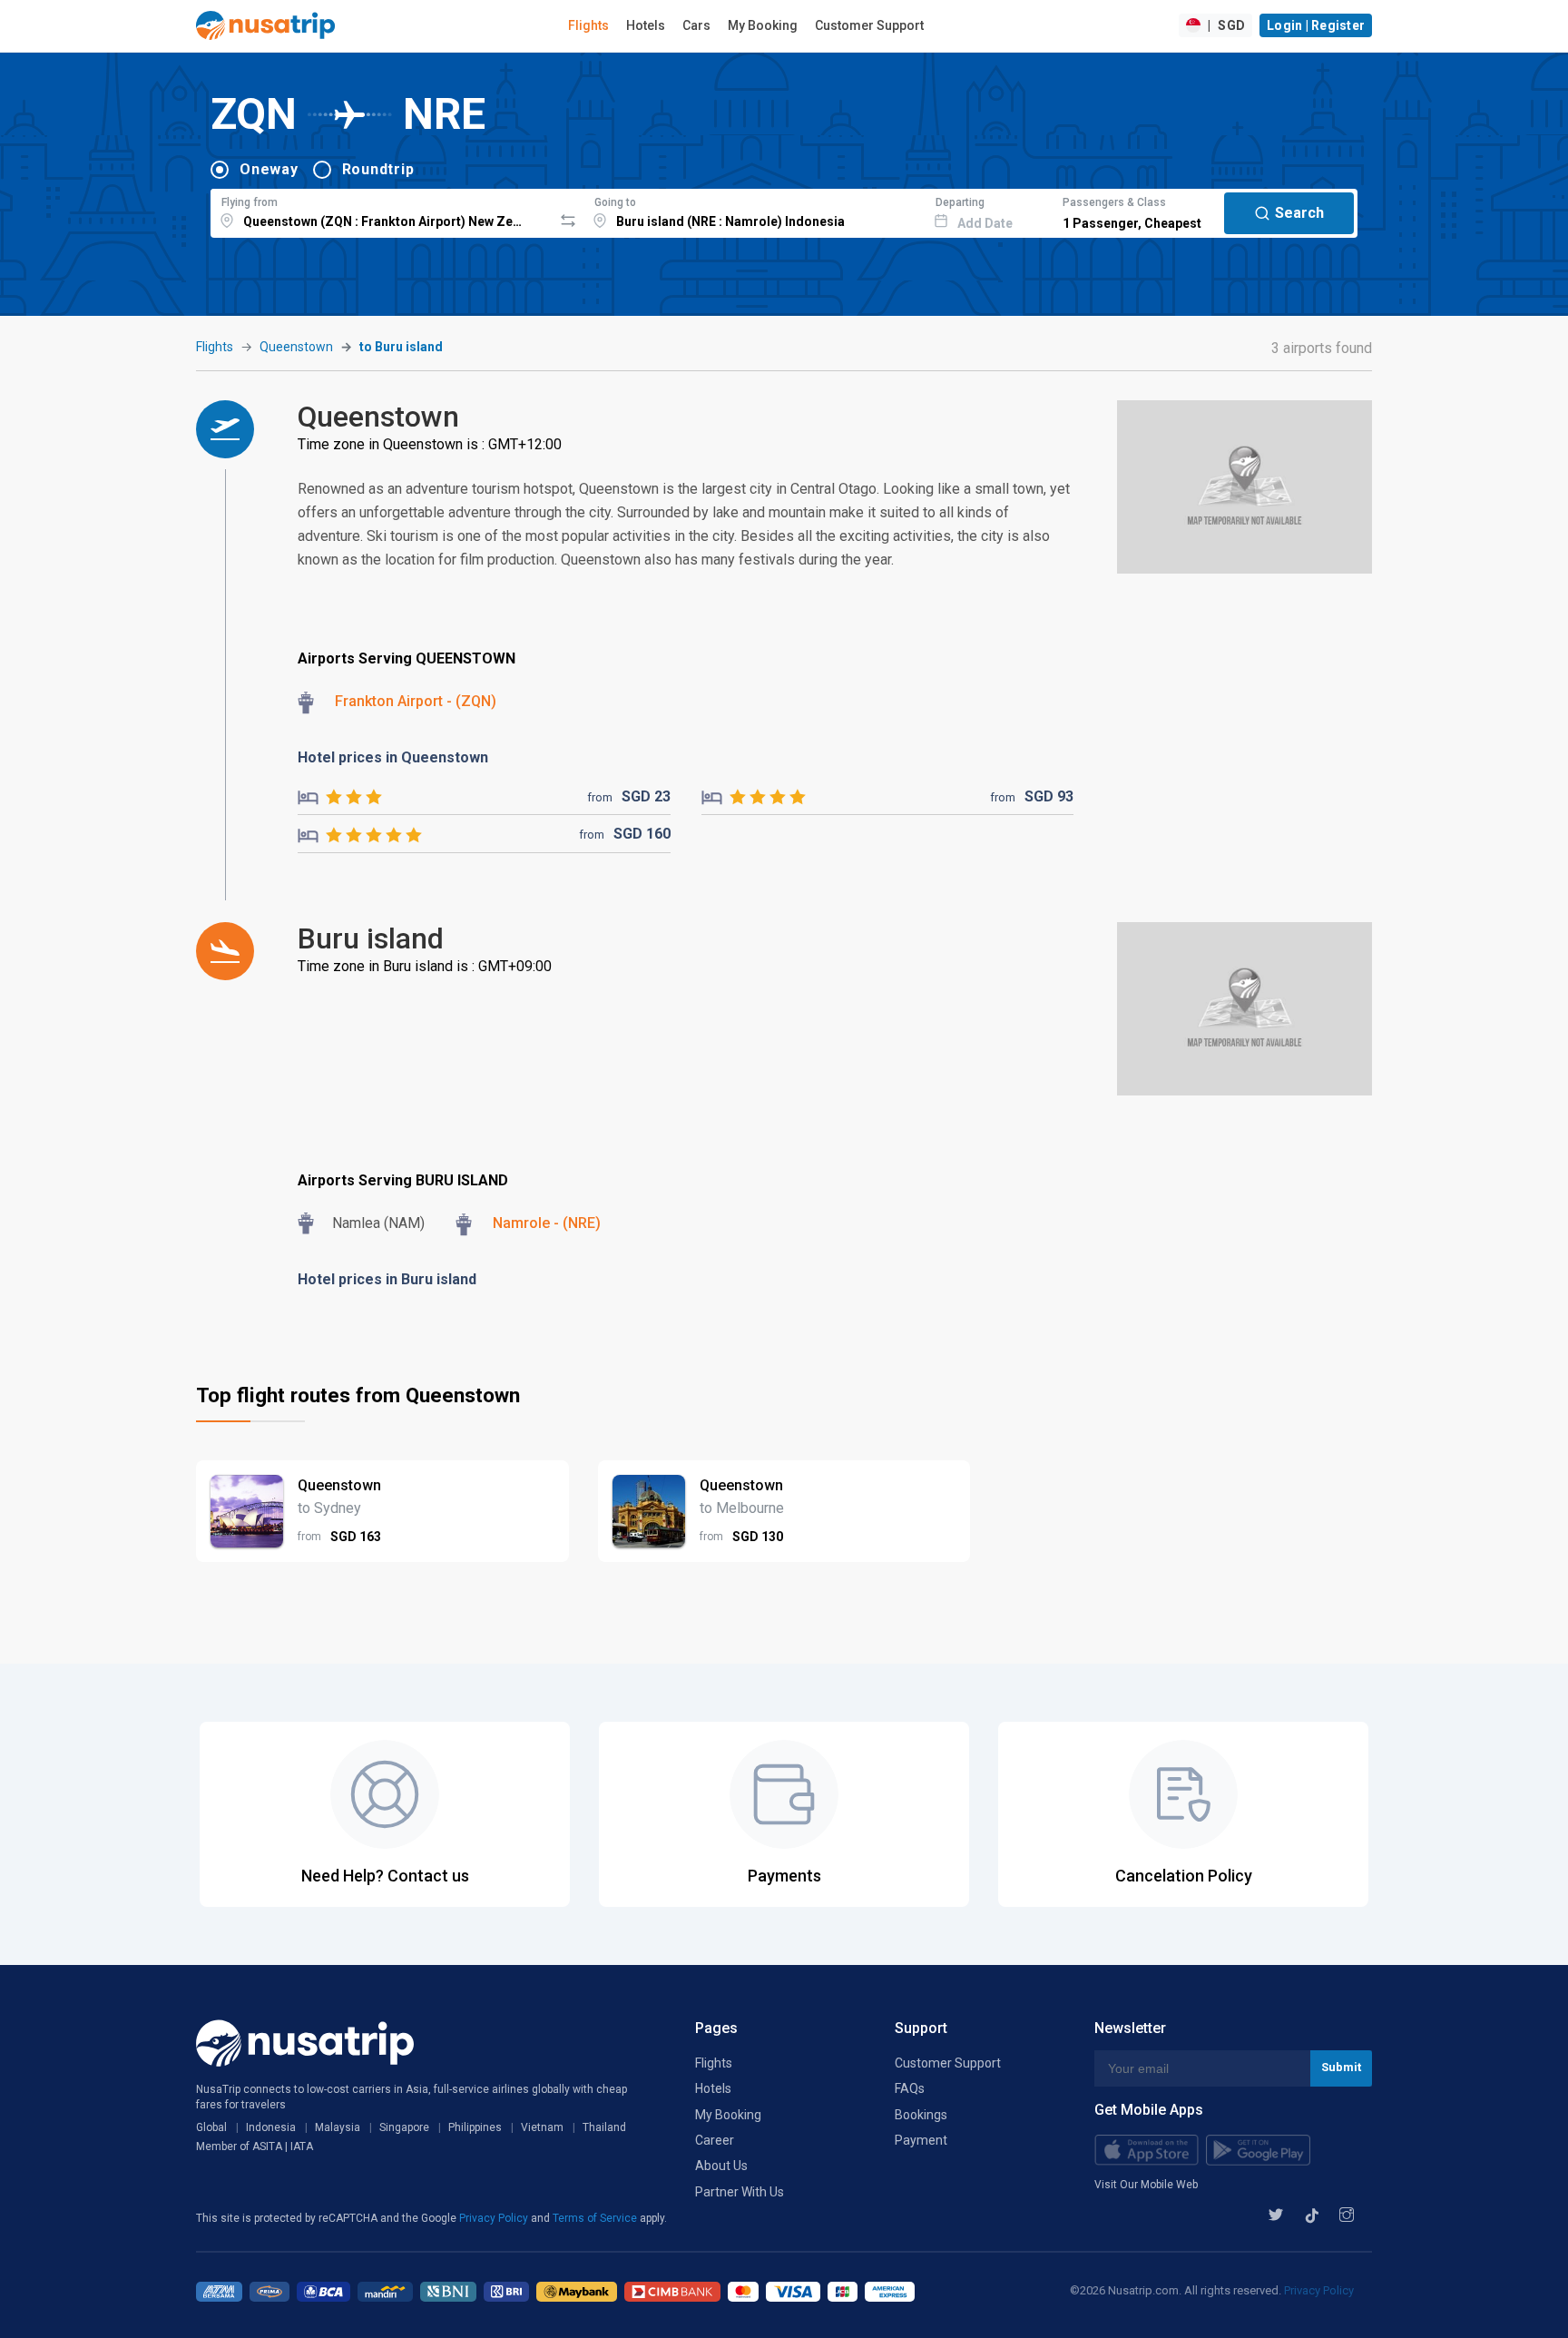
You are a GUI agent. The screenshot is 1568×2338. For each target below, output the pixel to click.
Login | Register (1316, 25)
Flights (588, 25)
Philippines (475, 2127)
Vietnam (542, 2127)
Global (211, 2127)
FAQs (910, 2088)
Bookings (921, 2115)
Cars (696, 25)
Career (715, 2140)
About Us (721, 2166)
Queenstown (296, 347)
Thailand (604, 2127)
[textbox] (382, 211)
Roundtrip (378, 169)
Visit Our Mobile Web (1146, 2185)
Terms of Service (596, 2218)
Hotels (646, 25)
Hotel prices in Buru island (387, 1279)
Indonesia (271, 2127)
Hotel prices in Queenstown (393, 757)
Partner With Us (740, 2192)
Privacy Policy (495, 2218)
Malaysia (338, 2127)
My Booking (763, 25)
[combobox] (382, 211)
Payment (921, 2140)
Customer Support (869, 25)
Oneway (269, 169)
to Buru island (401, 347)
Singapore (404, 2127)
